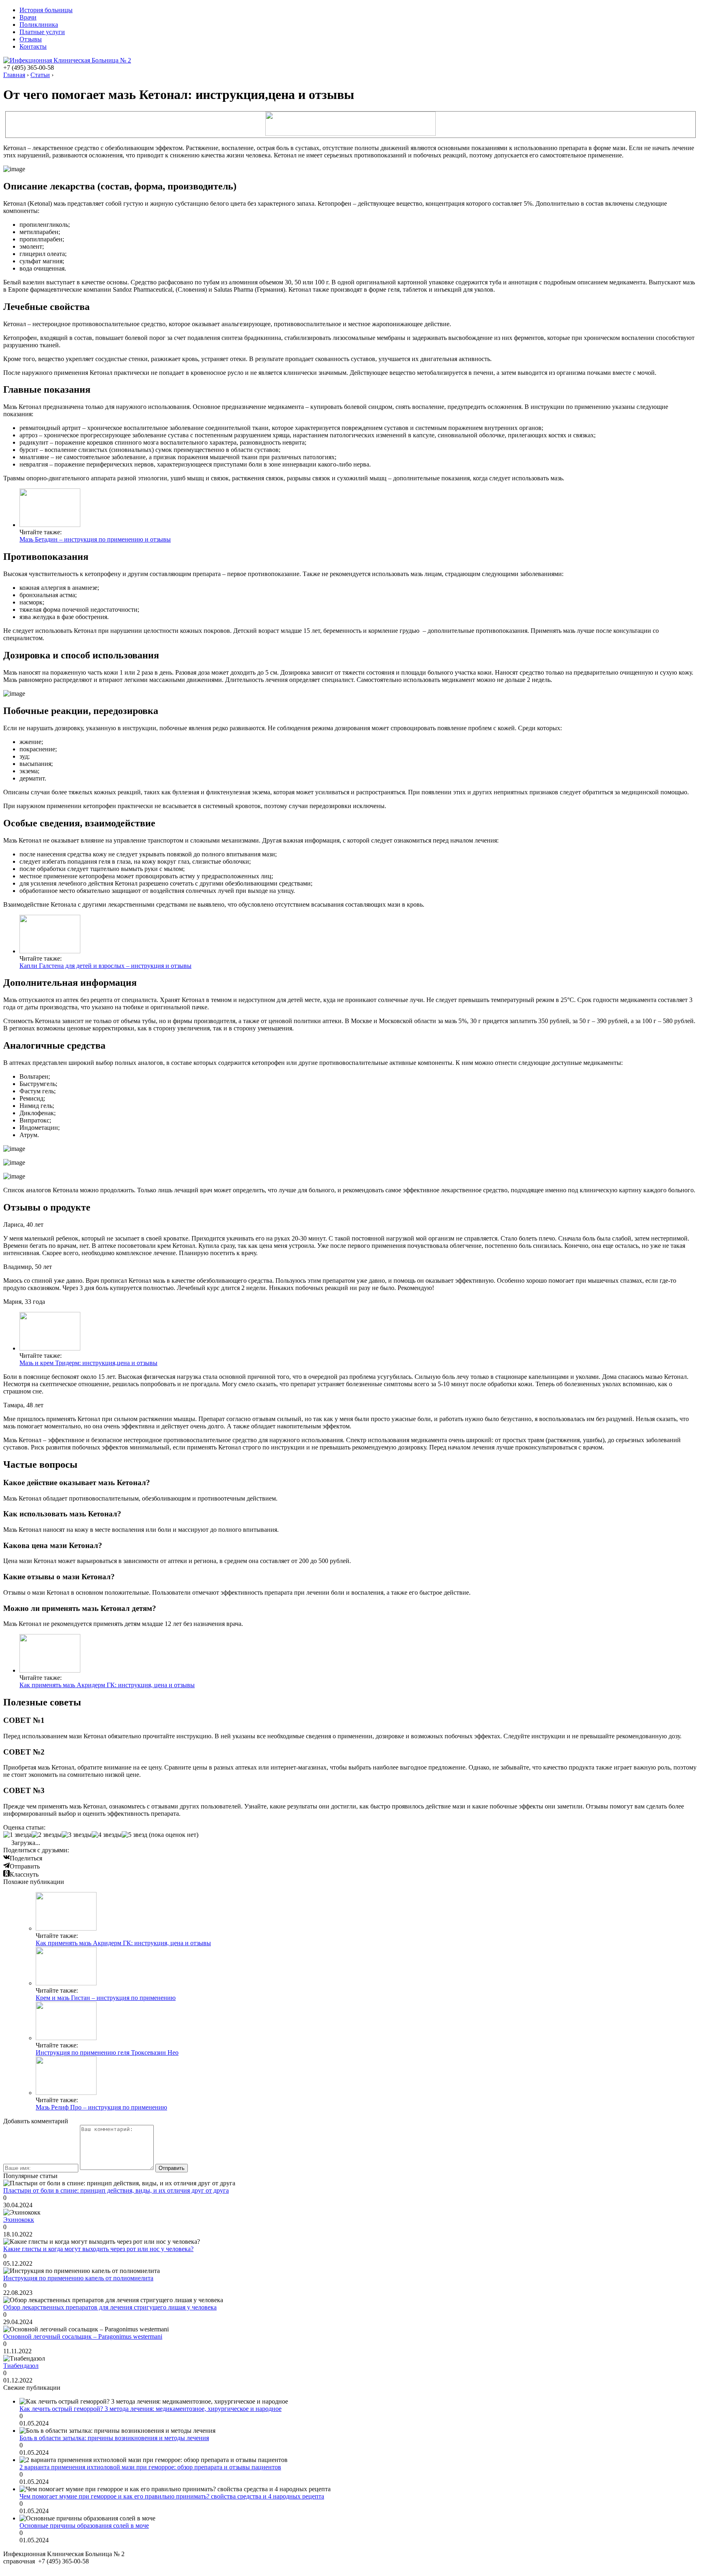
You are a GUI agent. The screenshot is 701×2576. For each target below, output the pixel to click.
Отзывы (31, 39)
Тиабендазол (21, 2366)
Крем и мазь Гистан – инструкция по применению (106, 1998)
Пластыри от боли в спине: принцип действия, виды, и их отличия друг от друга (116, 2190)
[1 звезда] (17, 1835)
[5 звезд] (134, 1835)
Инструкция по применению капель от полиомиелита (78, 2278)
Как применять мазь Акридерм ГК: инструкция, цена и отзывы (107, 1685)
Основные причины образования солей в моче (84, 2525)
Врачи (28, 17)
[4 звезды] (107, 1835)
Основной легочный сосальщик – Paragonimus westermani (83, 2336)
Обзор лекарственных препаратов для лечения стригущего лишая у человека (110, 2307)
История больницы (46, 10)
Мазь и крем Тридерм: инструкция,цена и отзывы (88, 1363)
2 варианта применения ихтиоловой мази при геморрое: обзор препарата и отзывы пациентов (150, 2467)
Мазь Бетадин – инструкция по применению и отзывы (95, 539)
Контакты (33, 46)
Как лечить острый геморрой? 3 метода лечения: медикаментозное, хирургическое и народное (151, 2409)
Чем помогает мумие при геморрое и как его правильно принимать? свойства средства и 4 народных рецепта (172, 2496)
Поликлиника (39, 25)
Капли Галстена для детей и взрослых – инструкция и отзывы (105, 966)
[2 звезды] (47, 1835)
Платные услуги (42, 32)
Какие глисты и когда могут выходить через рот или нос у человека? (98, 2249)
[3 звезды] (77, 1835)
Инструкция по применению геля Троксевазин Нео (107, 2052)
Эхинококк (19, 2220)
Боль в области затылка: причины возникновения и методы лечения (114, 2438)
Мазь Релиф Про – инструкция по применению (101, 2107)
